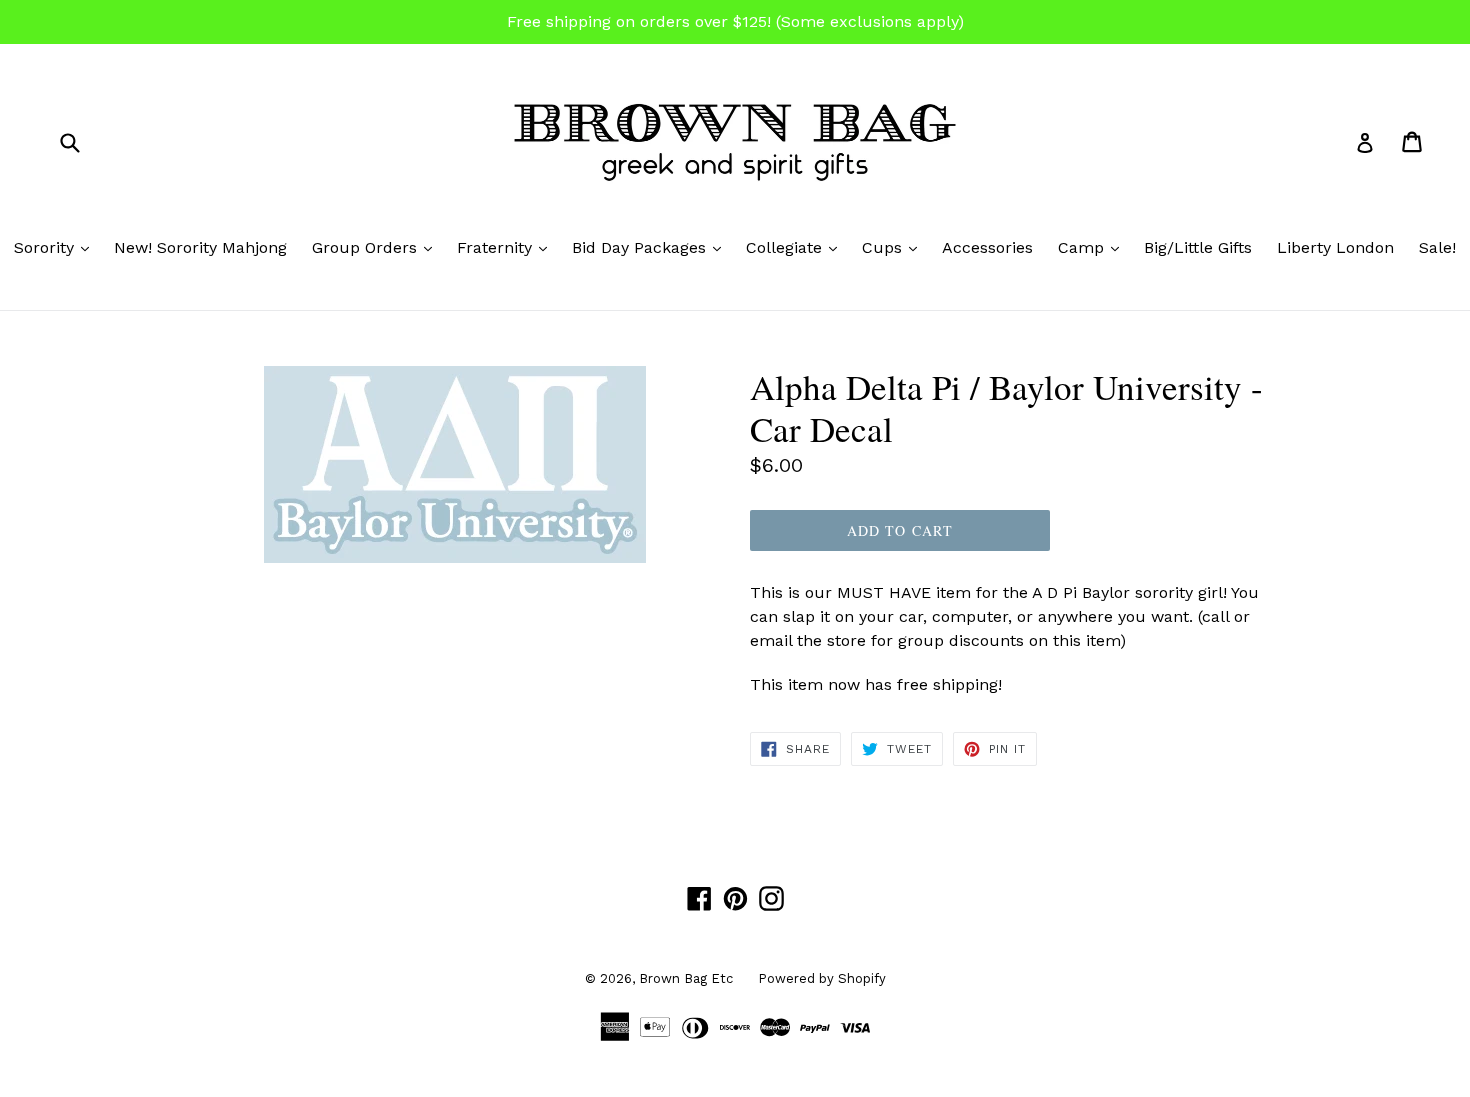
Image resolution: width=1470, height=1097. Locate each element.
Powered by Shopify (822, 978)
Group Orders (377, 247)
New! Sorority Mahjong (200, 247)
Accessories (987, 247)
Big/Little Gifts (1198, 247)
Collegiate (796, 247)
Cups (894, 247)
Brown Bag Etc (686, 978)
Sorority (56, 247)
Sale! (1437, 247)
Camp (1093, 247)
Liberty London (1335, 247)
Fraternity (507, 247)
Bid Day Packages (651, 247)
